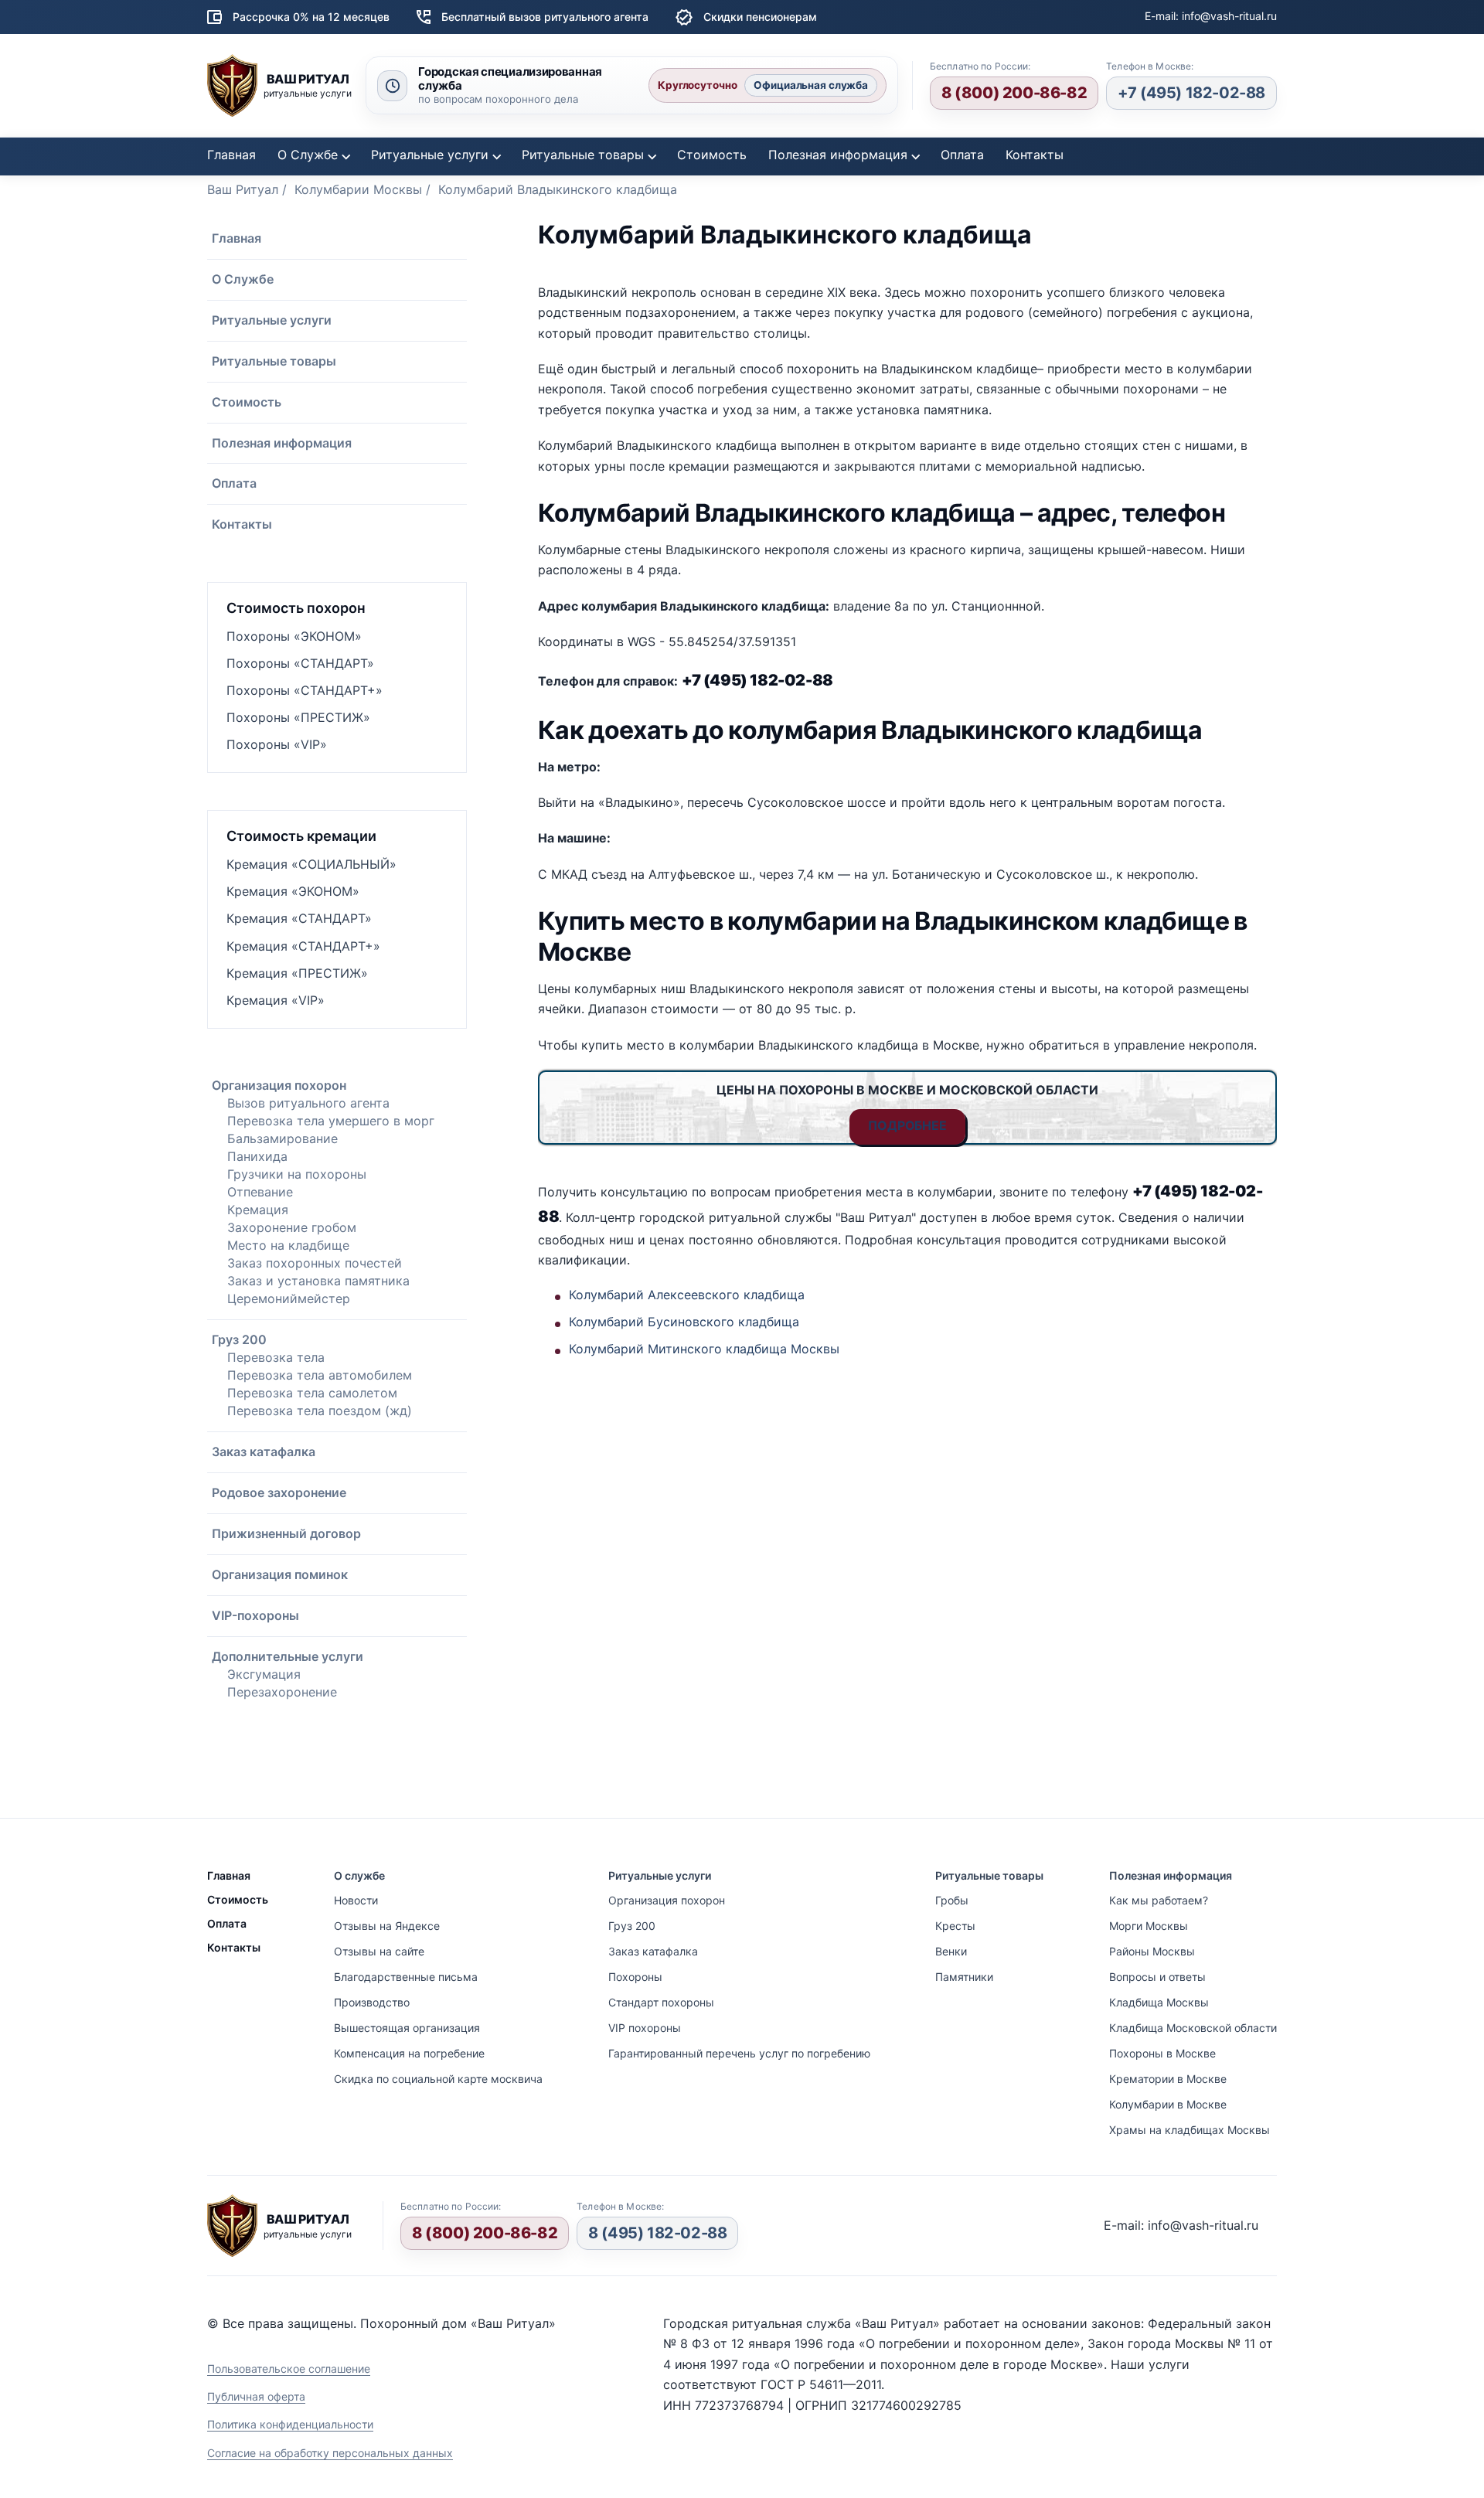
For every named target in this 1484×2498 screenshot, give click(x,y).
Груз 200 (239, 1339)
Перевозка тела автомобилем (320, 1375)
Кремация (258, 1210)
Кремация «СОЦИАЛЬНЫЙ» (311, 864)
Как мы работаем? (1159, 1900)
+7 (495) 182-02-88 (1191, 93)
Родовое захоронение (279, 1492)
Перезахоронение (282, 1692)
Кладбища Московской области (1193, 2028)
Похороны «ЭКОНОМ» (294, 636)
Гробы (952, 1900)
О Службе (308, 155)
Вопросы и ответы (1157, 1977)
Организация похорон (279, 1085)
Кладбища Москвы (1159, 2002)
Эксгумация (264, 1674)
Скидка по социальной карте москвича (438, 2079)
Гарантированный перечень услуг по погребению (739, 2053)
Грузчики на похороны (297, 1174)
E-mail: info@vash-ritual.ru (1211, 16)
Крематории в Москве (1168, 2079)
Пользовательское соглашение (289, 2369)
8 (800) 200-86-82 (1014, 93)
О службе (359, 1875)
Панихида (257, 1156)
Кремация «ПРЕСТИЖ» (297, 973)
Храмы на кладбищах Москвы (1190, 2130)
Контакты (1035, 155)
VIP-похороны (255, 1615)
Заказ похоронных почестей (315, 1263)
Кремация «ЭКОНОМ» (293, 891)
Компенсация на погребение (409, 2053)
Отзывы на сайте (379, 1951)
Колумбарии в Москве (1168, 2104)
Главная (231, 155)
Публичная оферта (256, 2396)
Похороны (635, 1977)
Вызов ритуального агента (308, 1103)
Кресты (955, 1926)
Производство (372, 2002)
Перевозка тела (276, 1357)
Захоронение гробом (292, 1227)
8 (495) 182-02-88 (657, 2233)
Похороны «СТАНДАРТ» (300, 663)
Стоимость (712, 155)
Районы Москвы (1152, 1951)
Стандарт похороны (661, 2002)
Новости (356, 1900)
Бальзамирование (283, 1138)
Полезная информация (838, 155)
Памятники (964, 1977)
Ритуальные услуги (430, 155)
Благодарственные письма (406, 1977)
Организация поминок (280, 1574)
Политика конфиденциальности (290, 2424)
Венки (951, 1951)
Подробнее (907, 1125)
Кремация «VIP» (276, 1000)
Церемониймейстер (289, 1298)
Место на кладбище (288, 1245)
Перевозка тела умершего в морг (331, 1121)
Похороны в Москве (1162, 2053)
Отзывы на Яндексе (387, 1926)
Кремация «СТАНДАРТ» (299, 918)
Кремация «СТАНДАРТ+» (303, 946)
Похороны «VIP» (277, 744)
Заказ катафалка (264, 1451)
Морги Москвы (1149, 1926)
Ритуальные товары (583, 155)
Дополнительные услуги (288, 1656)
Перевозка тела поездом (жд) (320, 1411)
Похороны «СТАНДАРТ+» (305, 690)
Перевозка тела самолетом (312, 1393)
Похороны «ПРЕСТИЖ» (298, 717)
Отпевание (260, 1192)
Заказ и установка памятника (318, 1281)
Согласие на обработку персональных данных (330, 2453)
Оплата (962, 155)
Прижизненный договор (286, 1533)
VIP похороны (645, 2028)
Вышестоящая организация (407, 2028)
